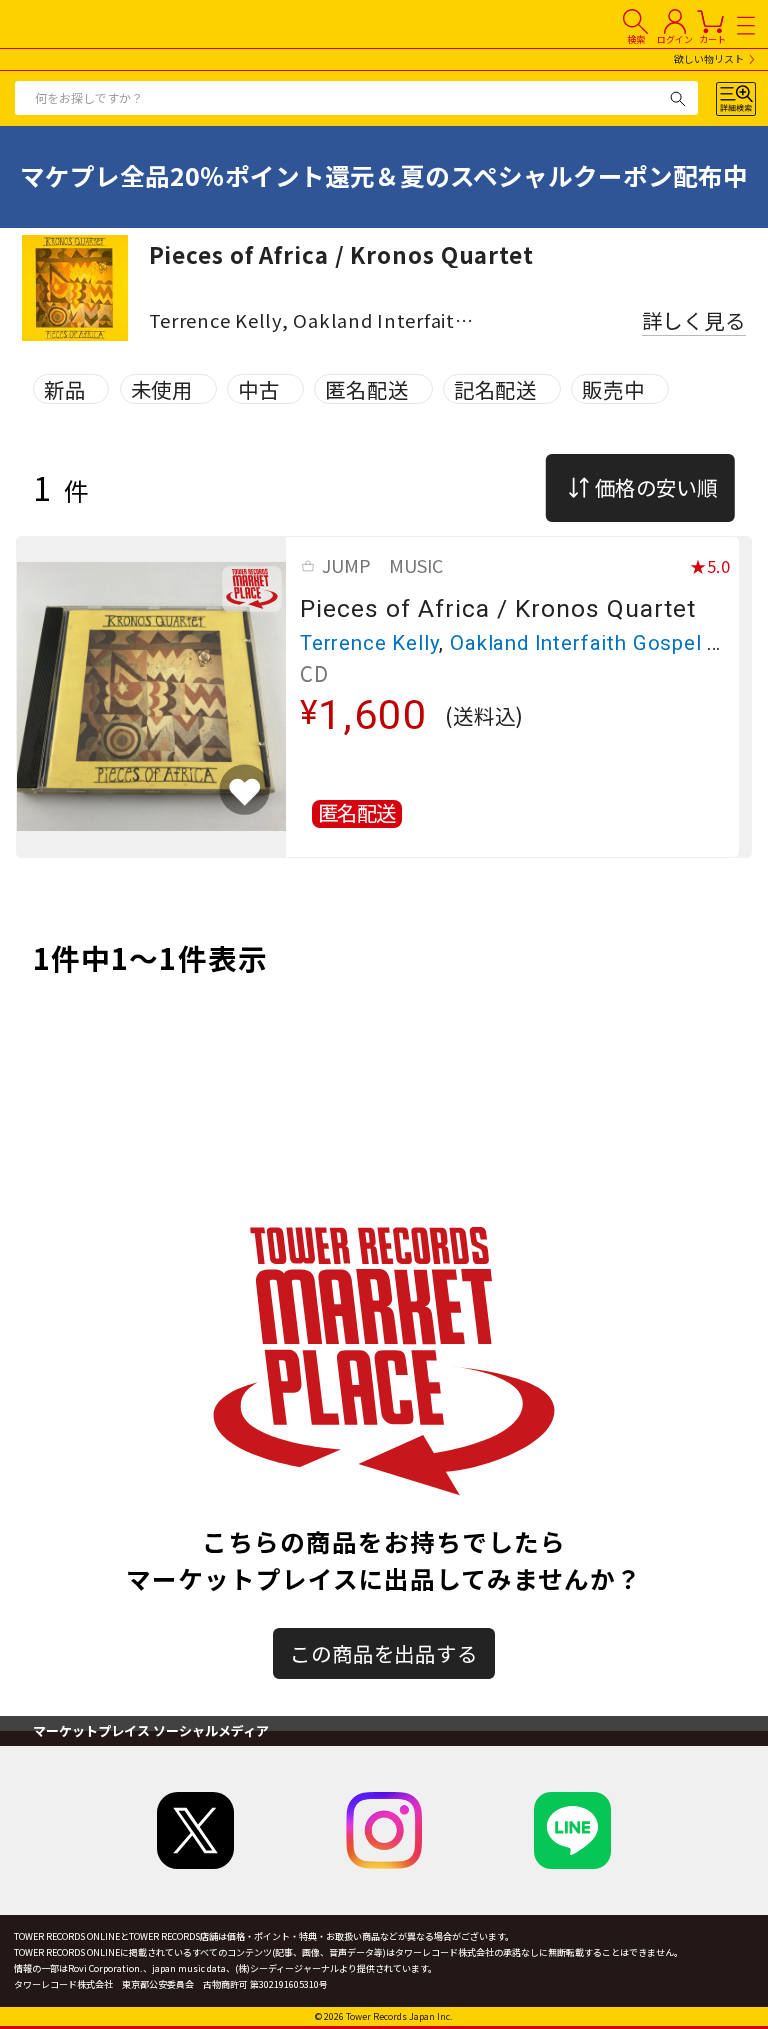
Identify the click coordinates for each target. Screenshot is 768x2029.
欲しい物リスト (709, 59)
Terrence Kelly (369, 643)
